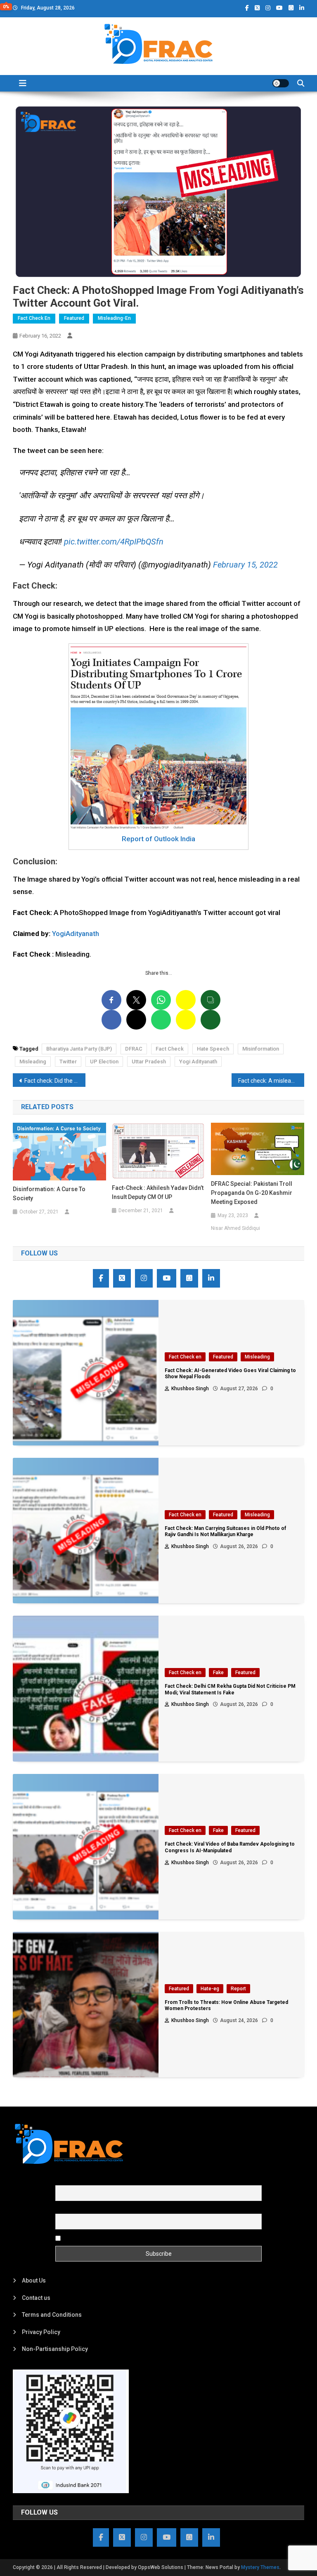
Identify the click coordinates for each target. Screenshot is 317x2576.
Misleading (33, 1062)
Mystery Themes (260, 2567)
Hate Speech (213, 1049)
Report (238, 1989)
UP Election (104, 1062)
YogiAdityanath (76, 934)
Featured (74, 318)
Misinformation (261, 1049)
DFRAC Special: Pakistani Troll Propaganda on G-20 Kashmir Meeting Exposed (252, 1193)
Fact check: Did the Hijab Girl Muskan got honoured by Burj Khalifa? (55, 1081)
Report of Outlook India (158, 839)
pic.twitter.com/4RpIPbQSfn (114, 542)
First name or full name (85, 2180)
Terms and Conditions (52, 2315)
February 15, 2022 (245, 565)
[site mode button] (281, 83)
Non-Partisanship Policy (55, 2349)
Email (63, 2209)
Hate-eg (210, 1989)
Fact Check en (34, 318)
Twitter (68, 1062)
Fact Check (170, 1049)
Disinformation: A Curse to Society (49, 1194)
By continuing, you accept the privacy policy (120, 2238)
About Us (34, 2280)
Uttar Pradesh (149, 1062)
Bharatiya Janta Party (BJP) (79, 1049)
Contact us (36, 2298)
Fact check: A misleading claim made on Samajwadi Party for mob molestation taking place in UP (271, 1081)
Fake (218, 1673)
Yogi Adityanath (198, 1062)
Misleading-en (114, 318)
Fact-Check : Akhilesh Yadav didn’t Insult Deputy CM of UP (158, 1192)
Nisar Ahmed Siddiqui (235, 1228)
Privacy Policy (41, 2332)
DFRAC (134, 1049)
